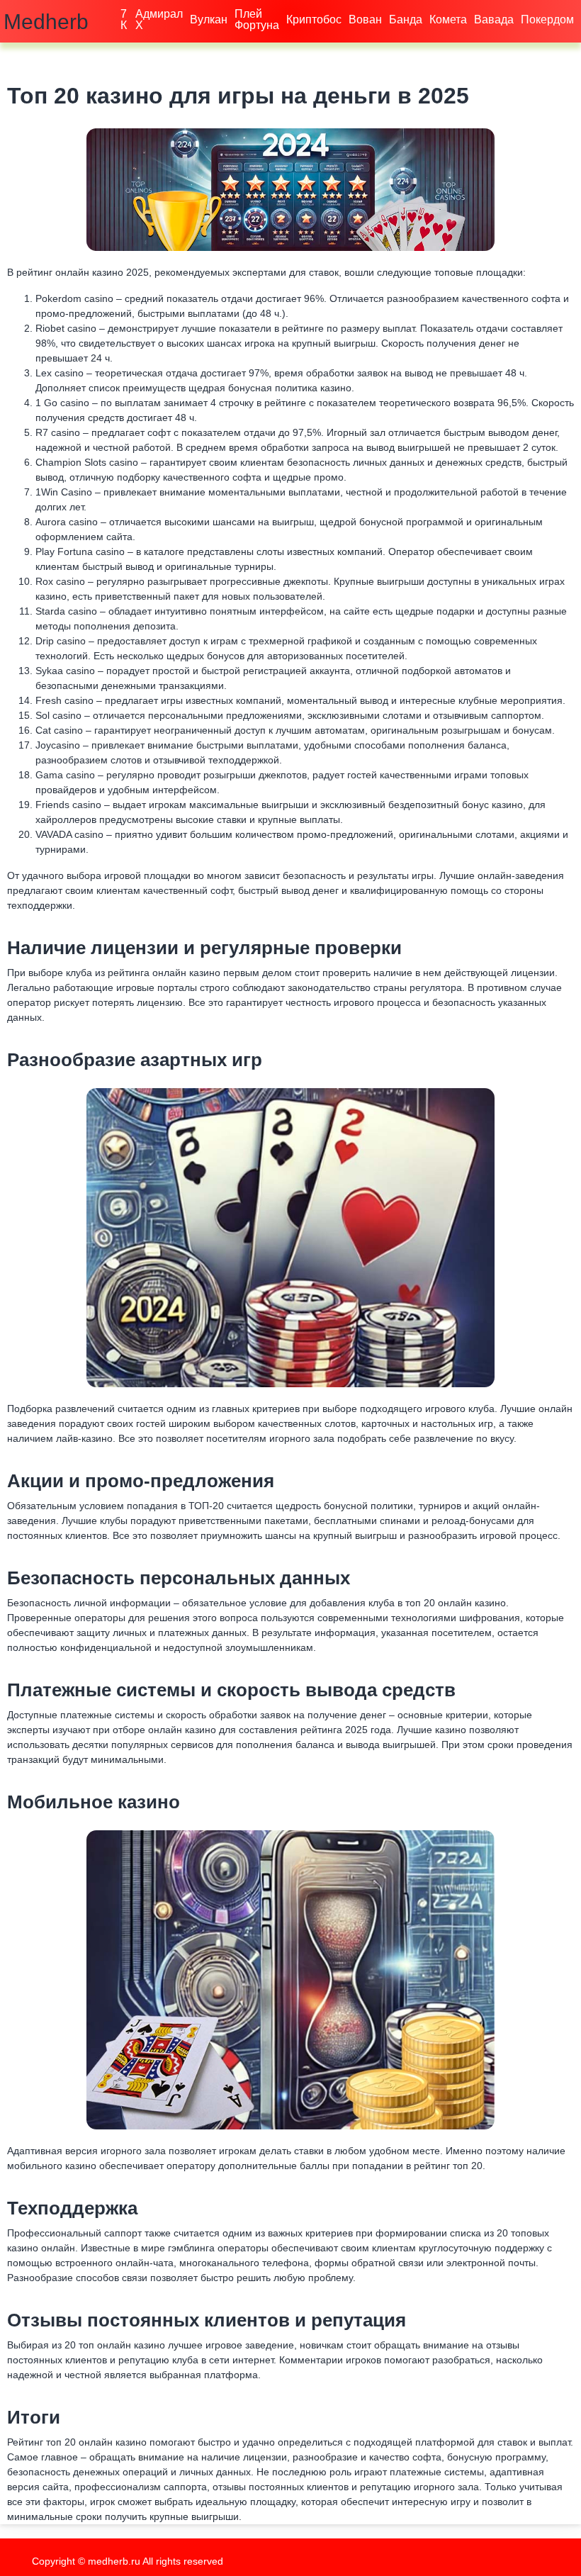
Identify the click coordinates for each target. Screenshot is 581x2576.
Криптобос (314, 19)
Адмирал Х (159, 19)
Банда (406, 19)
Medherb (46, 22)
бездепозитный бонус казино (456, 805)
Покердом (547, 19)
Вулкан (209, 19)
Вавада (494, 19)
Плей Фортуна (257, 19)
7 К (124, 19)
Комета (448, 19)
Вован (365, 19)
